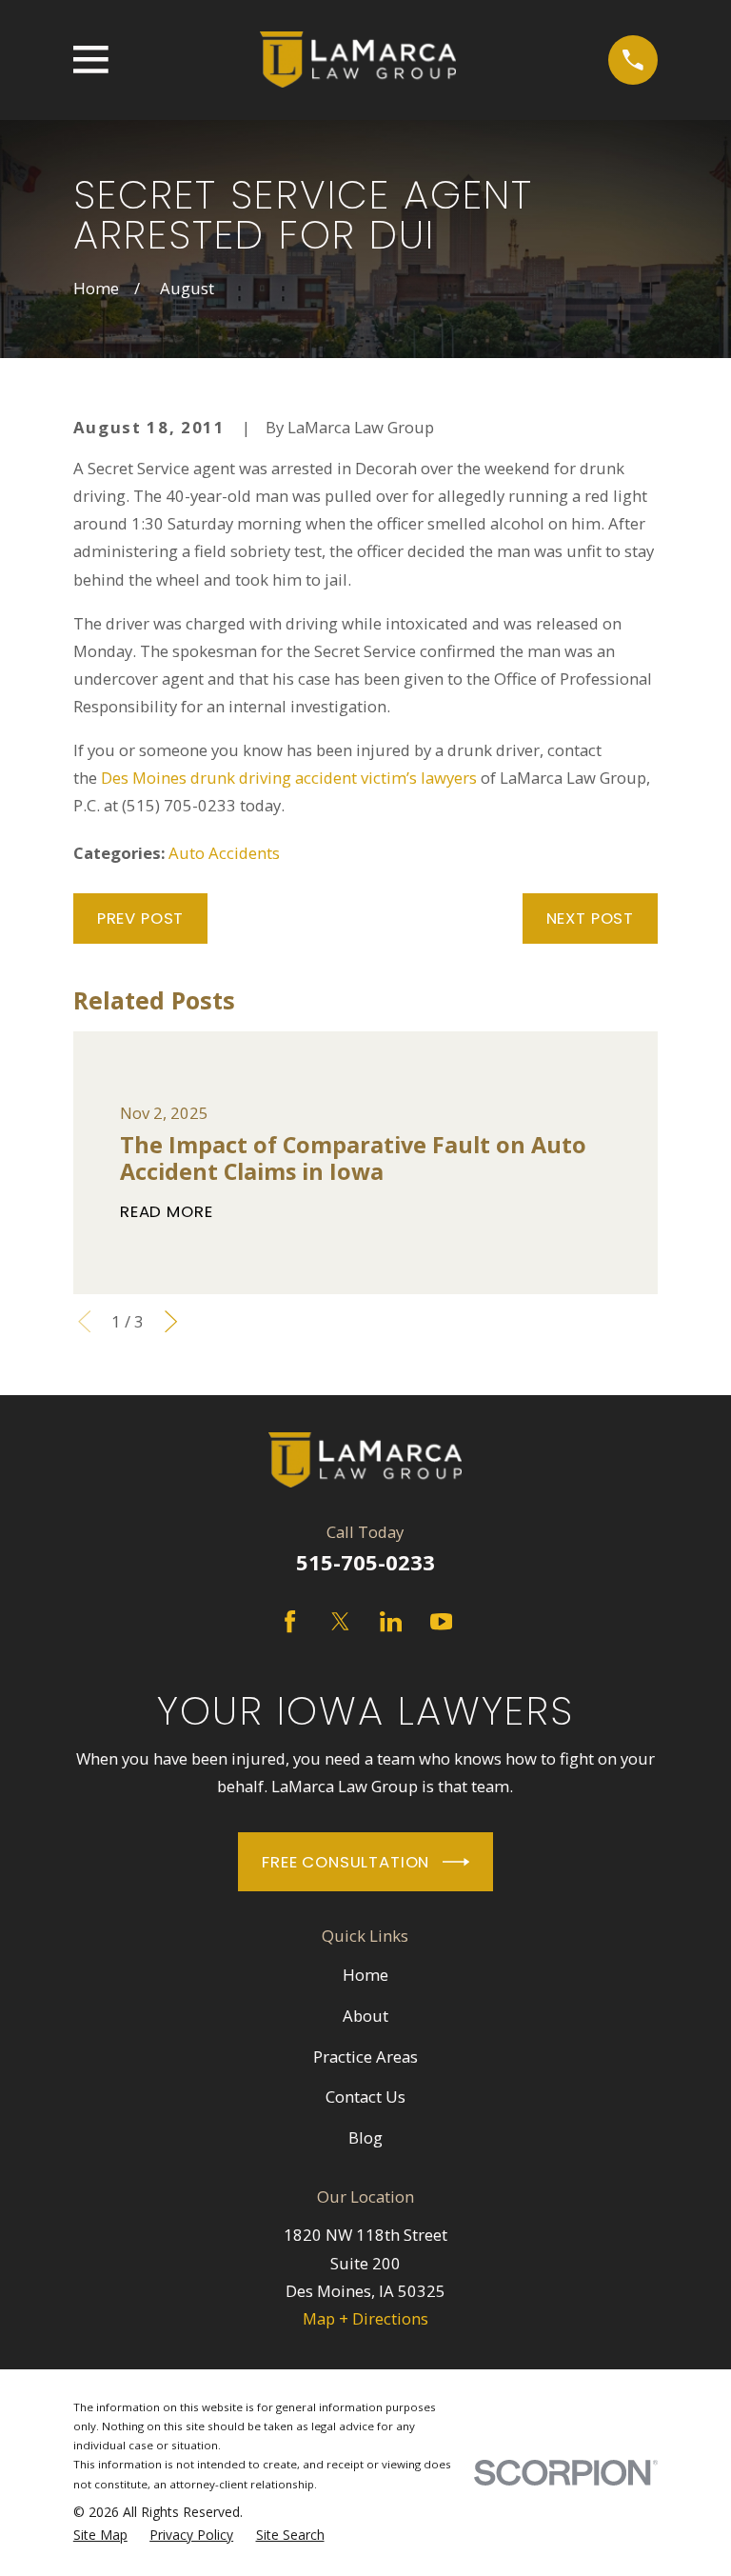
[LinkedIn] (391, 1621)
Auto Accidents (224, 853)
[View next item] (171, 1321)
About (365, 2016)
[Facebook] (290, 1621)
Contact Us (365, 2097)
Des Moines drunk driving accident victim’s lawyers (289, 778)
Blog (365, 2137)
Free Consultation (346, 1862)
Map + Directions (365, 2318)
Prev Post (141, 918)
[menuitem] (100, 2535)
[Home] (358, 60)
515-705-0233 (365, 1562)
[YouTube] (441, 1621)
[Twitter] (340, 1621)
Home (365, 1975)
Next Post (591, 918)
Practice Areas (365, 2057)
